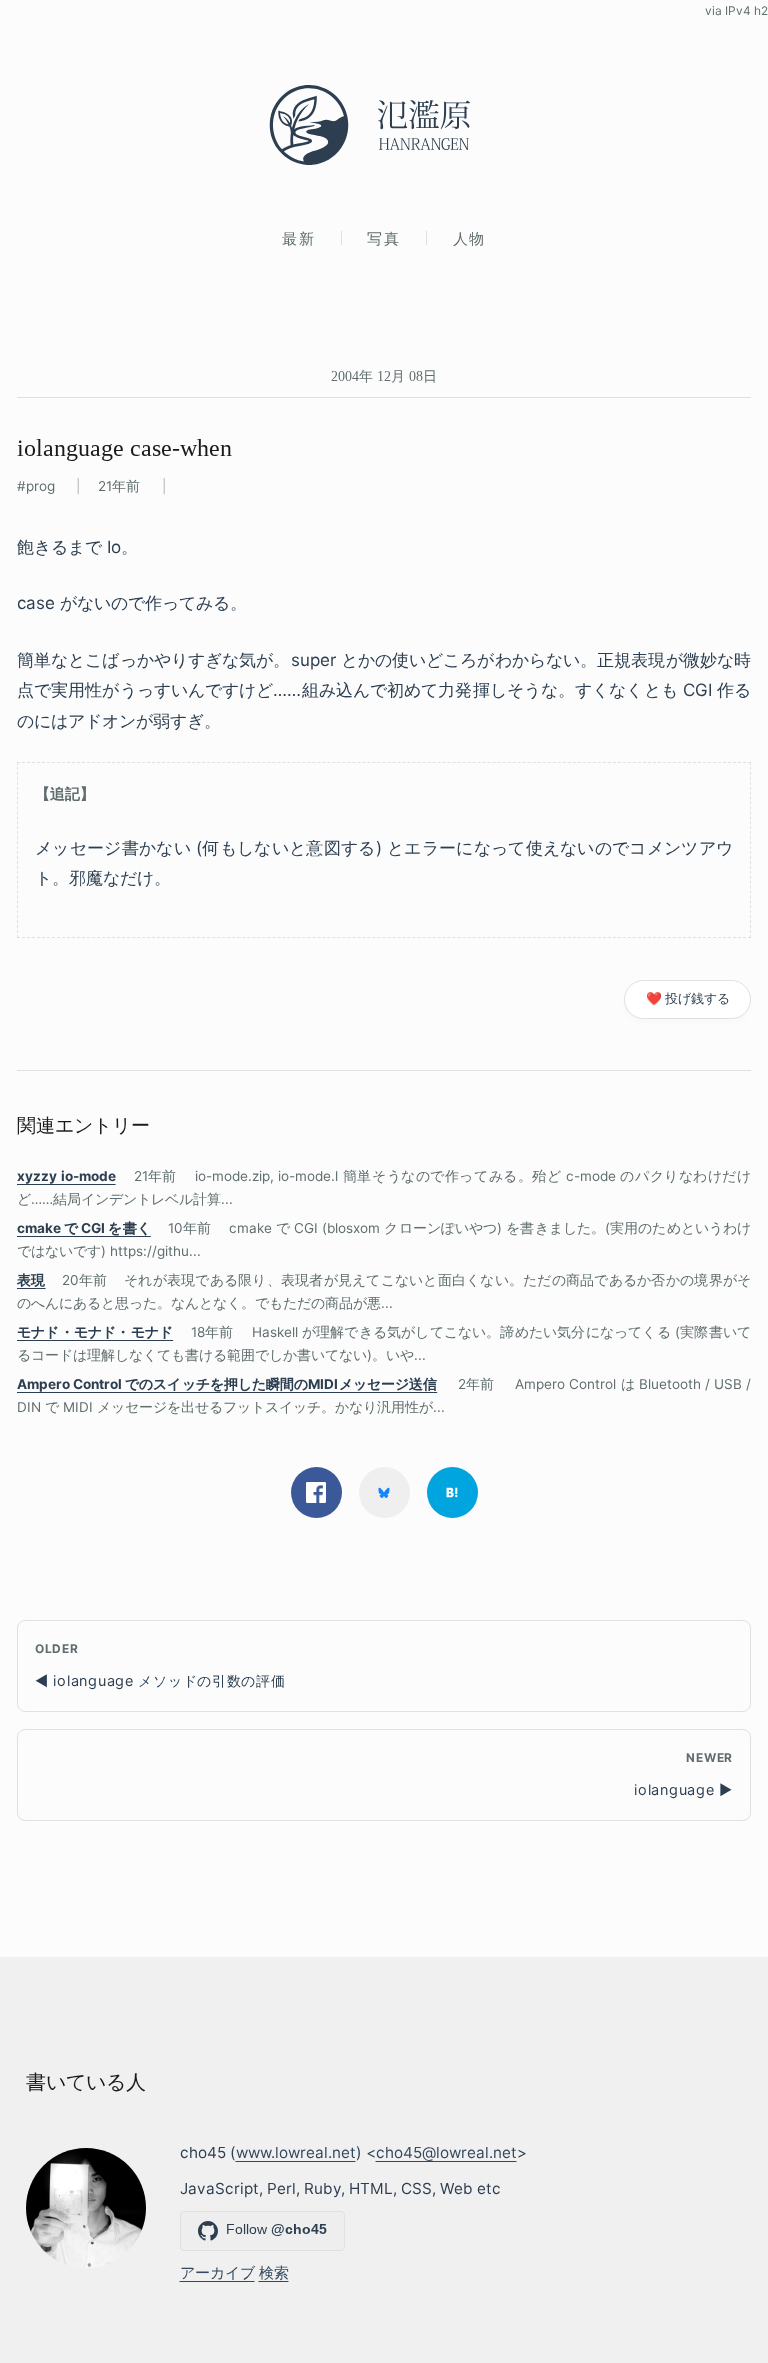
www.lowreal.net (296, 2152)
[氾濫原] (384, 125)
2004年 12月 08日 (384, 376)
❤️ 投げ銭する (688, 998)
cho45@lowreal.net (446, 2152)
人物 (469, 238)
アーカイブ (217, 2272)
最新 (298, 238)
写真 (383, 238)
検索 (274, 2272)
